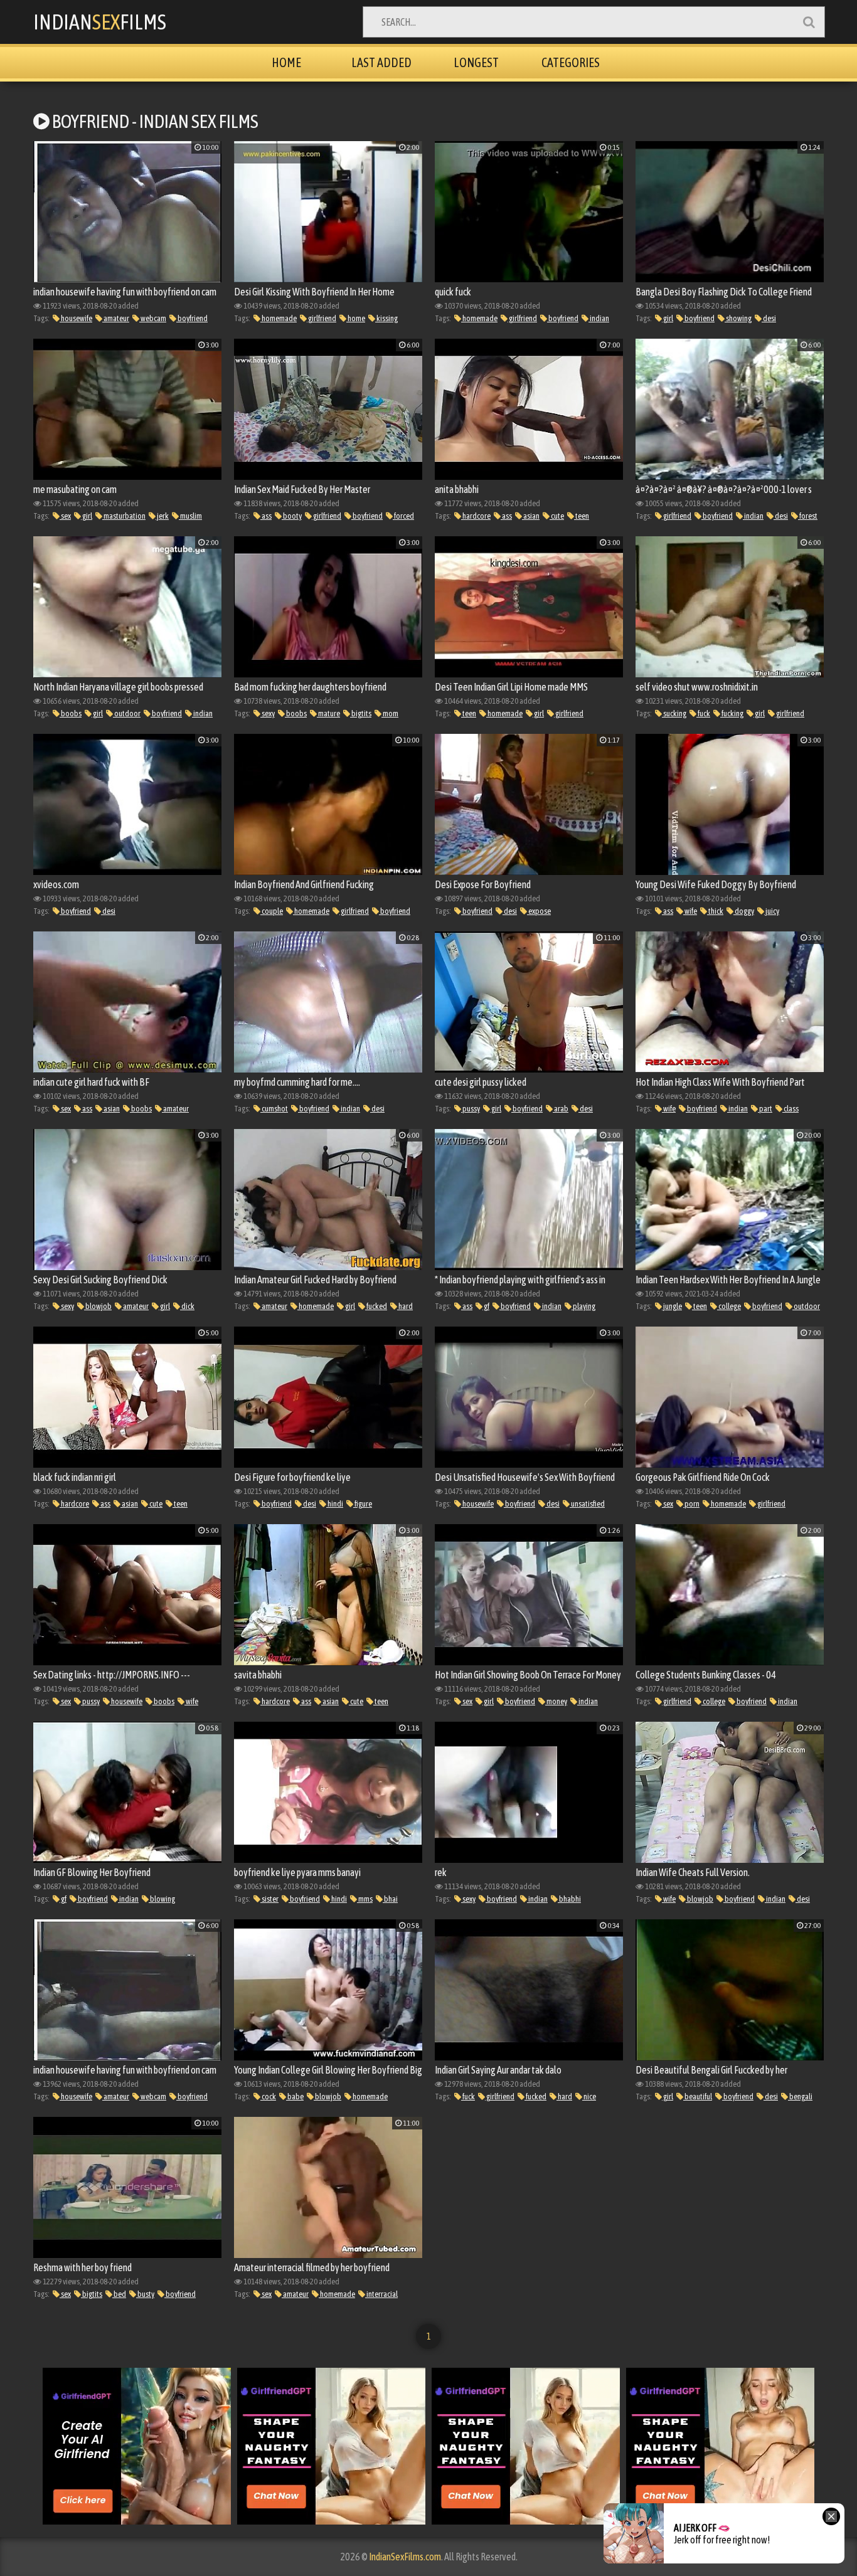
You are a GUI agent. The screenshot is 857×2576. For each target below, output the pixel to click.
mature (328, 713)
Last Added (381, 62)
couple (272, 911)
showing (738, 318)
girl (668, 318)
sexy (268, 713)
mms (365, 1899)
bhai (390, 1899)
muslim (190, 516)
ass (266, 516)
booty (292, 516)
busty (145, 2294)
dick (187, 1306)
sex (65, 516)
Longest (476, 62)
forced (403, 516)
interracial (381, 2294)
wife (690, 911)
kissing (386, 318)
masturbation (124, 516)
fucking (732, 713)
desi (769, 318)
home (356, 318)
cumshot (274, 1109)
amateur (116, 318)
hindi (335, 1504)
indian (599, 318)
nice (589, 2096)
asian (531, 516)
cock (268, 2096)
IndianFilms (100, 22)
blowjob (98, 1306)
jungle (672, 1306)
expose (539, 911)
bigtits (361, 713)
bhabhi (569, 1899)
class (790, 1109)
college (729, 1306)
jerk (162, 516)
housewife (76, 318)
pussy (471, 1109)
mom (390, 713)
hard (405, 1306)
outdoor (127, 713)
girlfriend (322, 318)
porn (691, 1504)
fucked (376, 1306)
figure (363, 1504)
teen (582, 516)
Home (286, 62)
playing (583, 1306)
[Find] (809, 22)
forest (808, 516)
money (556, 1701)
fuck (703, 713)
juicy (772, 911)
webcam (153, 318)
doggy (744, 911)
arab (561, 1109)
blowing (162, 1899)
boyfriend (192, 318)
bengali (800, 2096)
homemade (279, 318)
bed (119, 2294)
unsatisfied (587, 1504)
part (765, 1109)
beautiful (698, 2096)
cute (557, 516)
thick (715, 911)
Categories (571, 62)
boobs (71, 713)
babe (295, 2096)
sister (269, 1899)
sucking (674, 713)
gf (486, 1306)
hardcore (476, 516)
